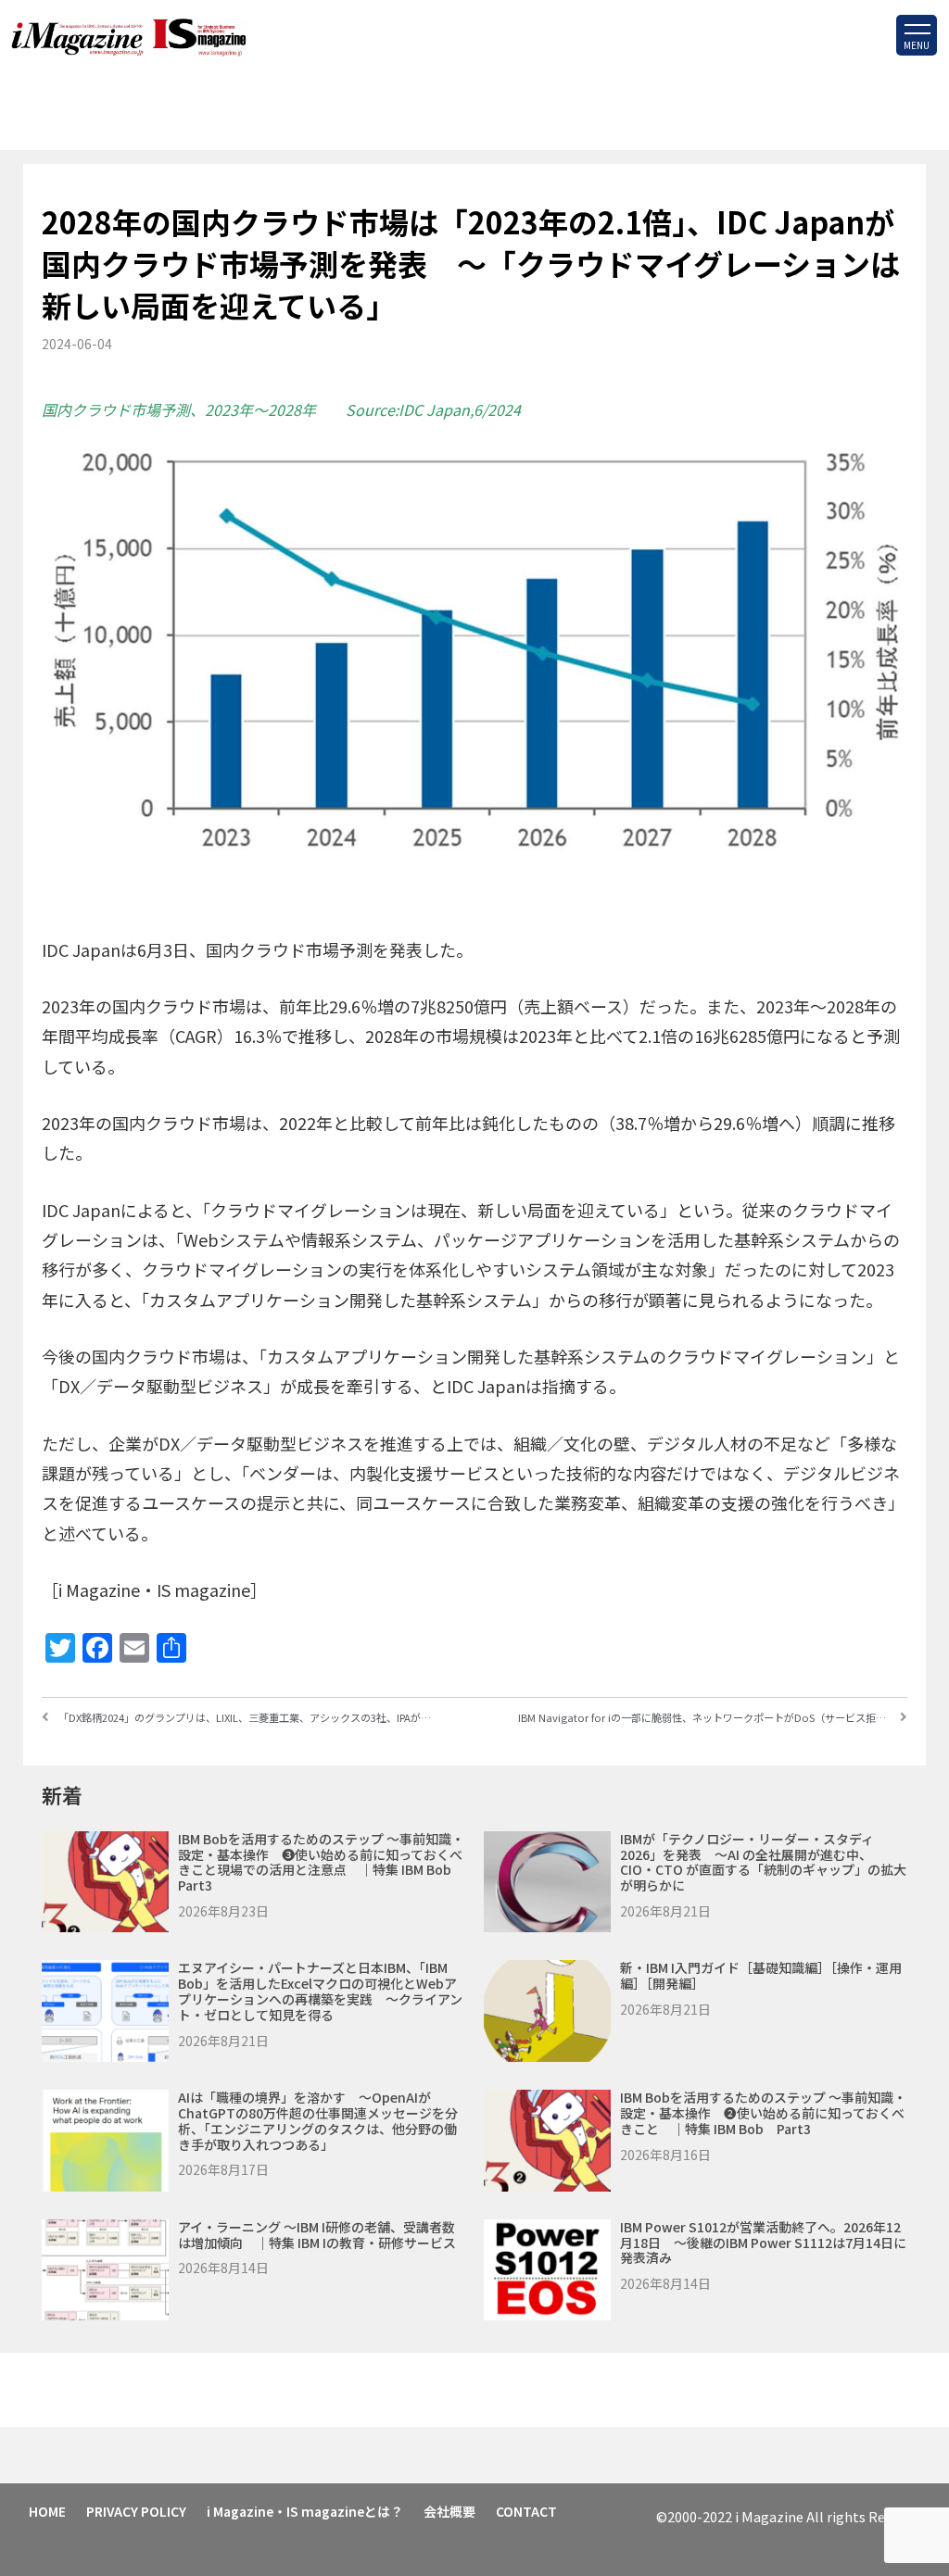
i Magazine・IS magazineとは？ (305, 2511)
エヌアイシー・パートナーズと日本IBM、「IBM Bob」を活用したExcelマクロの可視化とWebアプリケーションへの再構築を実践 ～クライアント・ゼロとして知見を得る (320, 1991)
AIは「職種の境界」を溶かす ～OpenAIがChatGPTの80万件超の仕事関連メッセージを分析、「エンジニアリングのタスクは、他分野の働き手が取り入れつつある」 (318, 2120)
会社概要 (449, 2511)
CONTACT (526, 2511)
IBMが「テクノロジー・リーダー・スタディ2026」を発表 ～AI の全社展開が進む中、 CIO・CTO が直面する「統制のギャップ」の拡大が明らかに (763, 1862)
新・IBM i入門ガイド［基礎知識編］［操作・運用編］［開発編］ (761, 1975)
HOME (47, 2511)
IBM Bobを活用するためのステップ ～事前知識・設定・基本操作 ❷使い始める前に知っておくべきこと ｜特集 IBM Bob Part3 (763, 2113)
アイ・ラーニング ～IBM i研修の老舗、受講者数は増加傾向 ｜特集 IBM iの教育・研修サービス (317, 2235)
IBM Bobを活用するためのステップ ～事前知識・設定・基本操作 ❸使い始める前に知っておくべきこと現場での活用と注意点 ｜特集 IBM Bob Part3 (321, 1862)
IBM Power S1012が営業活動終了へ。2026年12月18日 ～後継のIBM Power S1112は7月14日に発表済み (763, 2243)
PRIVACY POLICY (136, 2511)
